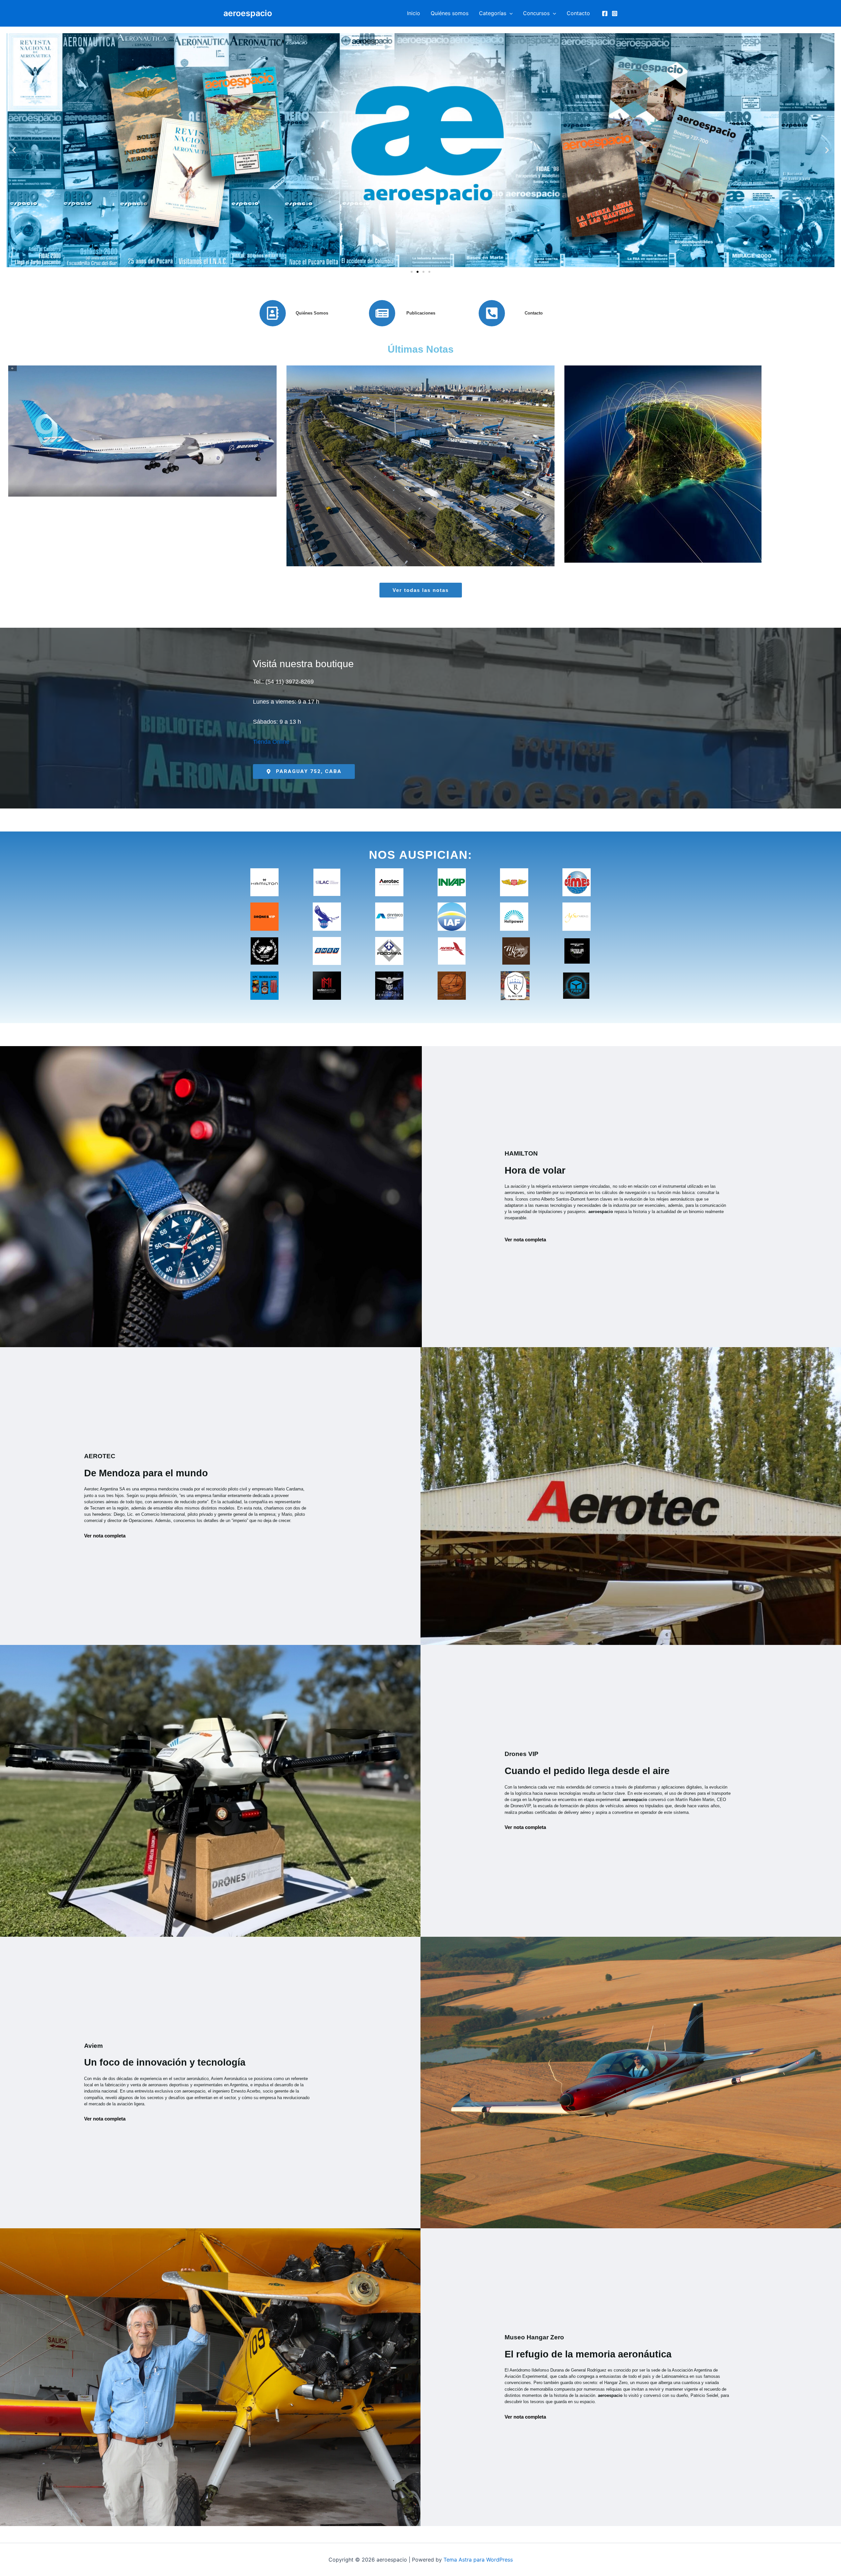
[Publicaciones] (382, 313)
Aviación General (771, 486)
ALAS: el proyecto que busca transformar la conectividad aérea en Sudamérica (699, 458)
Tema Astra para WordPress (478, 2560)
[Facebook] (605, 13)
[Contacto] (492, 313)
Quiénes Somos (312, 313)
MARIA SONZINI (140, 481)
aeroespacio (248, 13)
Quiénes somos (450, 13)
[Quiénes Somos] (273, 313)
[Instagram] (615, 13)
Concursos (536, 13)
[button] (510, 13)
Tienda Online (271, 742)
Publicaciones (421, 313)
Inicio (414, 13)
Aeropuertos (470, 486)
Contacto (578, 13)
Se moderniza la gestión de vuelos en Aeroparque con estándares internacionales (420, 458)
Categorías (493, 13)
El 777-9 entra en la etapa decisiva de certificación (142, 458)
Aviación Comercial (192, 481)
